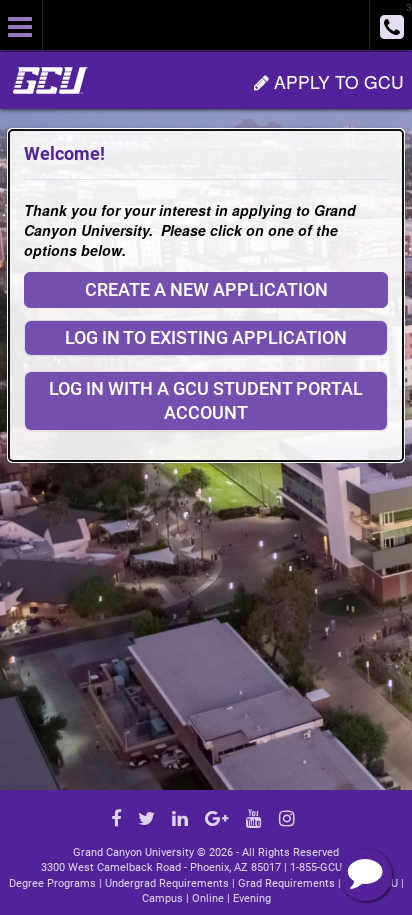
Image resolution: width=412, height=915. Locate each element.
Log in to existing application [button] (206, 337)
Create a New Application (206, 289)
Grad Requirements (286, 883)
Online (208, 898)
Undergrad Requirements (167, 883)
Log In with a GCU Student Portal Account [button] (206, 400)
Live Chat (366, 875)
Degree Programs (52, 883)
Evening (252, 898)
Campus (162, 898)
